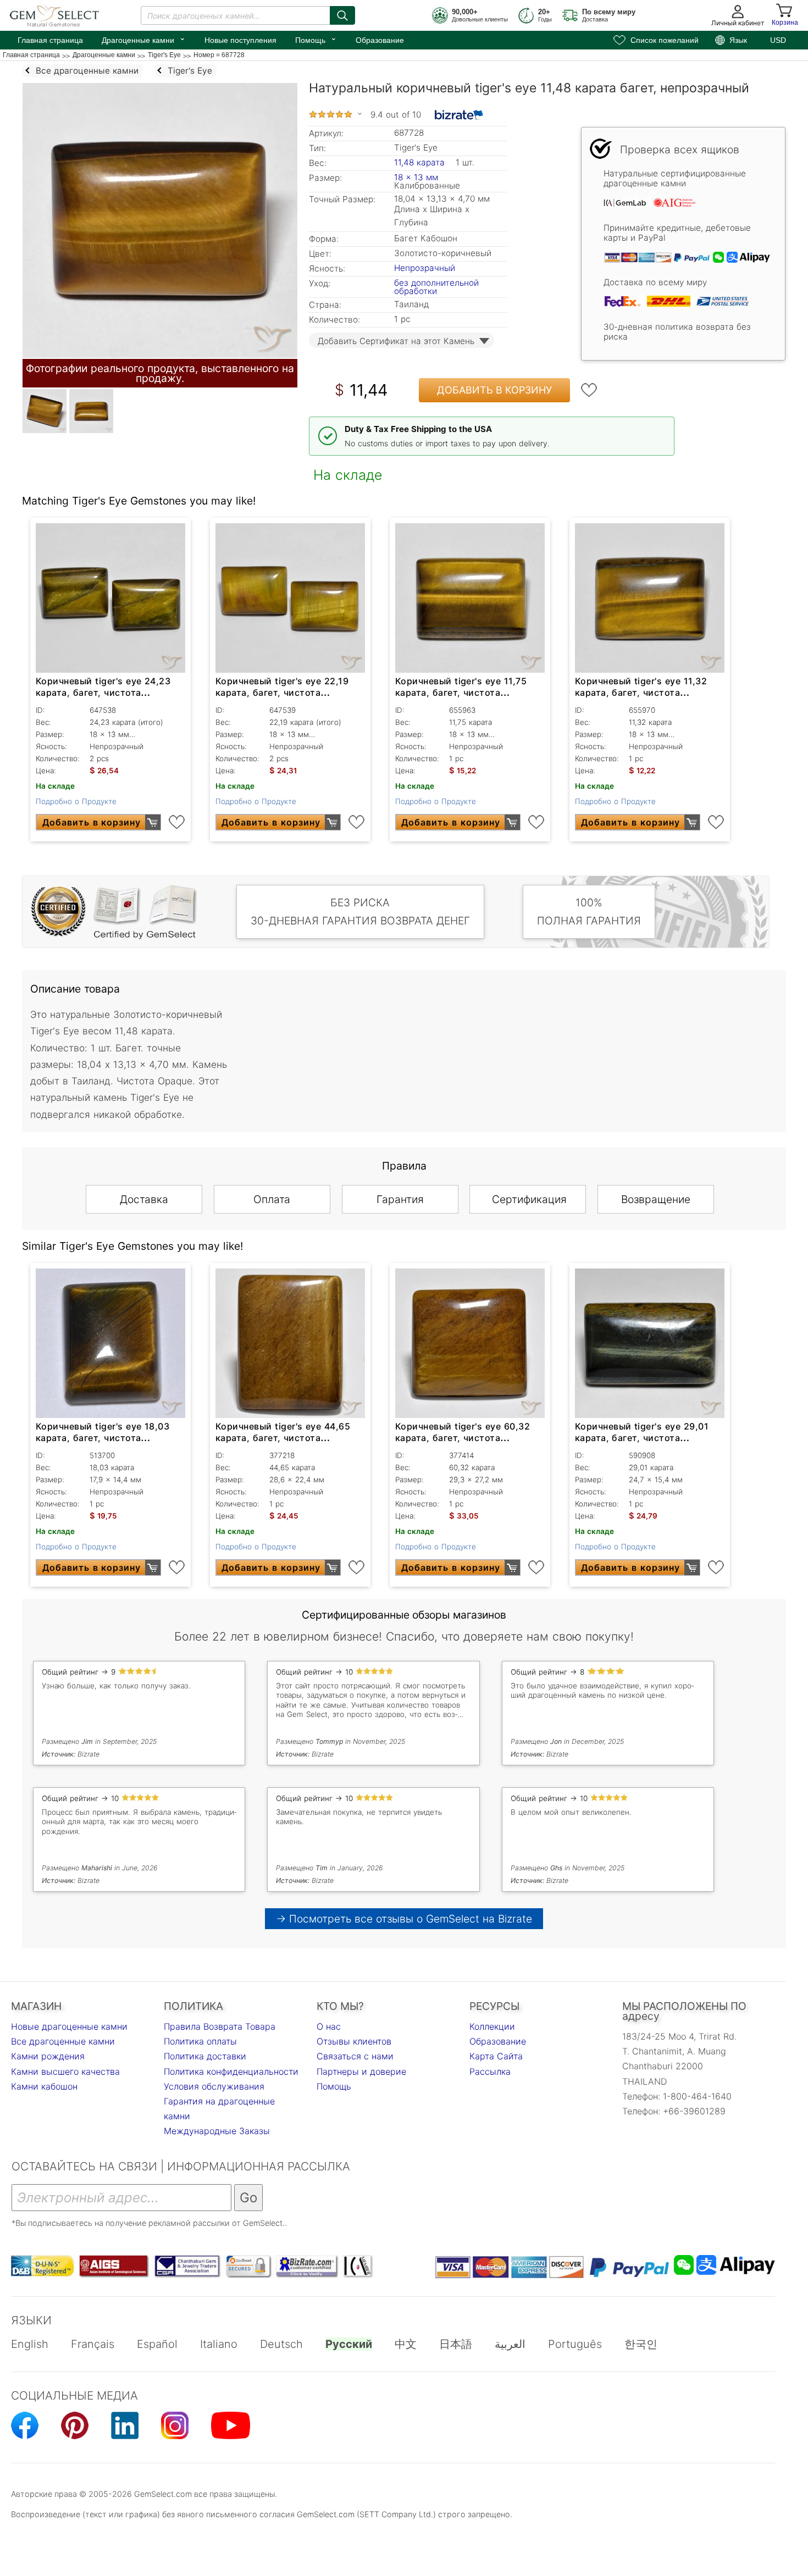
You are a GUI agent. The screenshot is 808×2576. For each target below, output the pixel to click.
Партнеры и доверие (361, 2071)
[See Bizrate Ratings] (459, 115)
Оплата (272, 1199)
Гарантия (400, 1199)
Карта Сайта (496, 2056)
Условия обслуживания (214, 2086)
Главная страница (50, 40)
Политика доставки (205, 2056)
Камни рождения (48, 2056)
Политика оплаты (200, 2041)
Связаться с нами (355, 2056)
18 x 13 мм (416, 177)
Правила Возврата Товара (220, 2026)
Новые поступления (240, 40)
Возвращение (656, 1199)
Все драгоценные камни (63, 2041)
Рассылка (490, 2071)
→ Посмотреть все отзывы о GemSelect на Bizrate (404, 1919)
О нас (329, 2026)
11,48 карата (421, 162)
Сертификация (529, 1199)
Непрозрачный (425, 268)
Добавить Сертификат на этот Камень (396, 341)
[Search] (342, 15)
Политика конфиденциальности (231, 2071)
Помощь (316, 39)
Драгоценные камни (144, 39)
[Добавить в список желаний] (589, 390)
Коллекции (492, 2026)
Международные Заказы (217, 2131)
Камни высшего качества (65, 2071)
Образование (380, 40)
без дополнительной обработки (436, 287)
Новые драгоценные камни (69, 2026)
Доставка (144, 1199)
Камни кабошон (44, 2086)
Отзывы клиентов (354, 2041)
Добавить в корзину (494, 390)
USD (778, 40)
